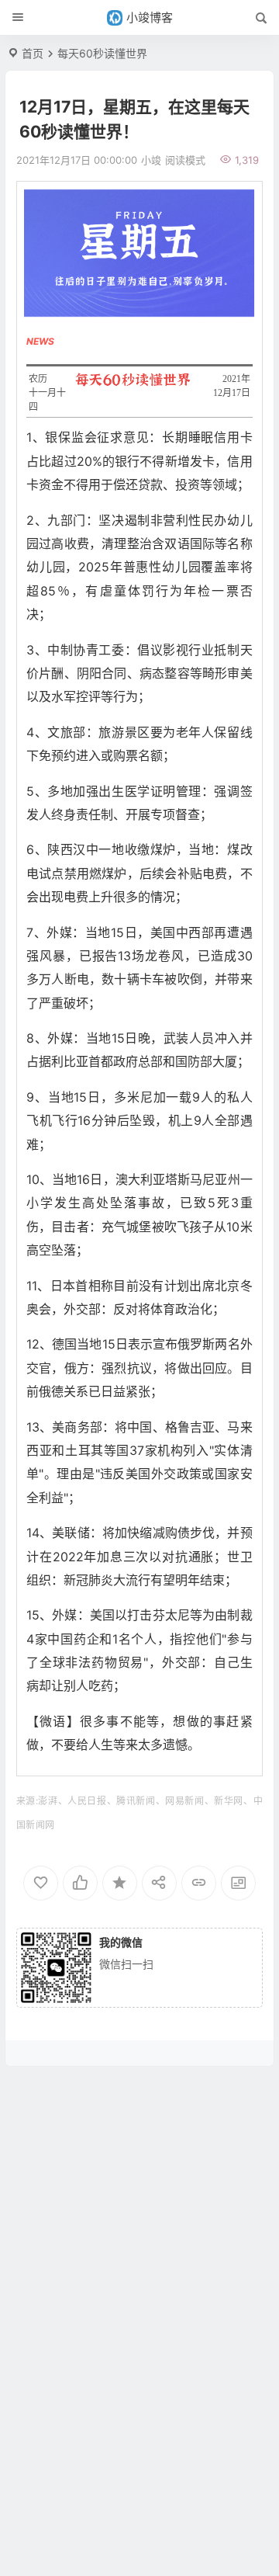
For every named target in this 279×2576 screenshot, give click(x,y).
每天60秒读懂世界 (102, 53)
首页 (33, 53)
